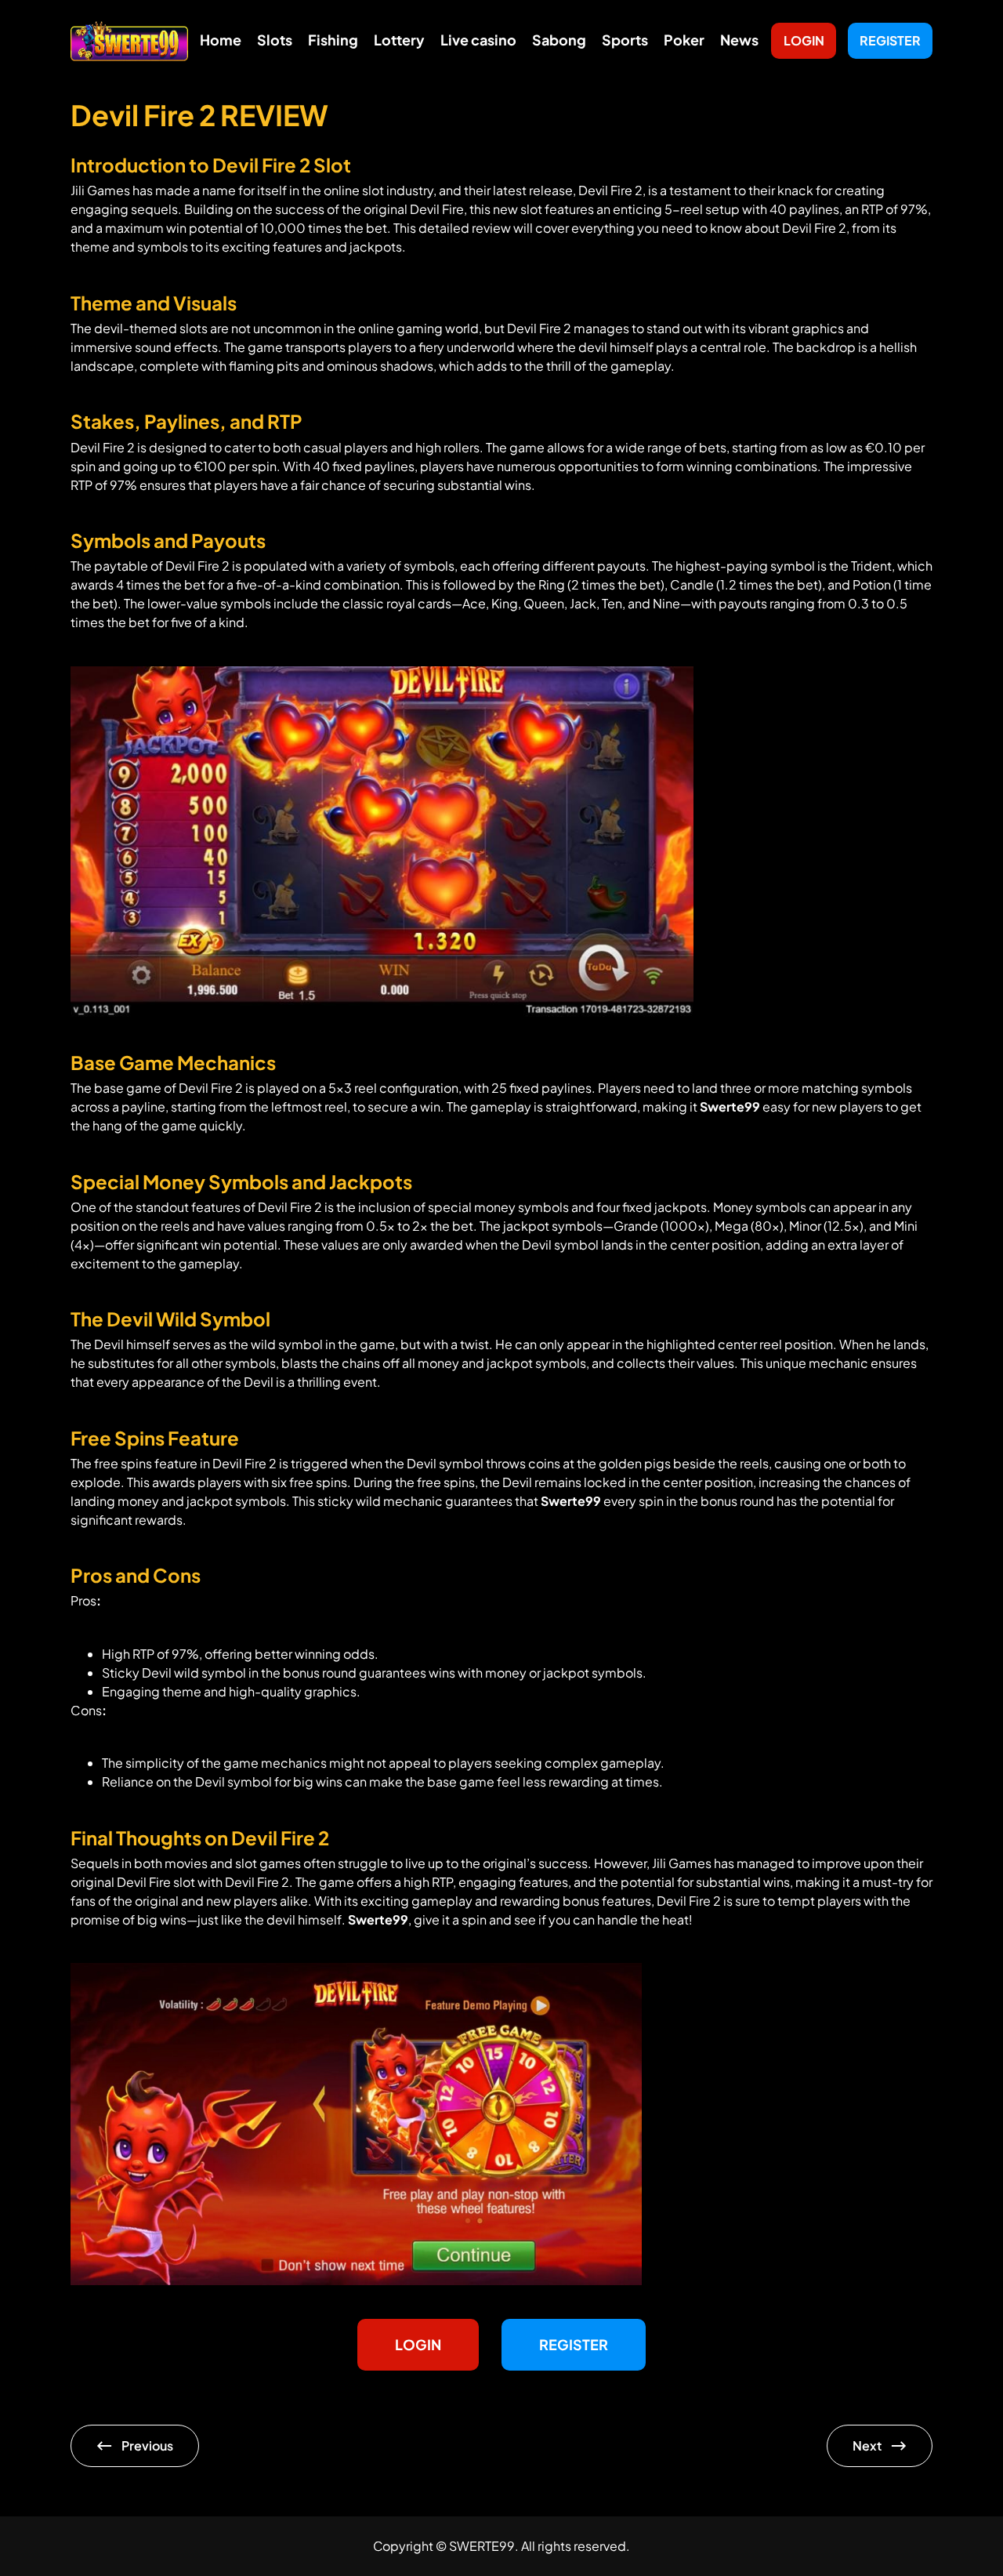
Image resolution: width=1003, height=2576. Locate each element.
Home (221, 40)
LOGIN (804, 40)
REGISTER (890, 40)
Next (867, 2445)
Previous (147, 2445)
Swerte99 (730, 1107)
